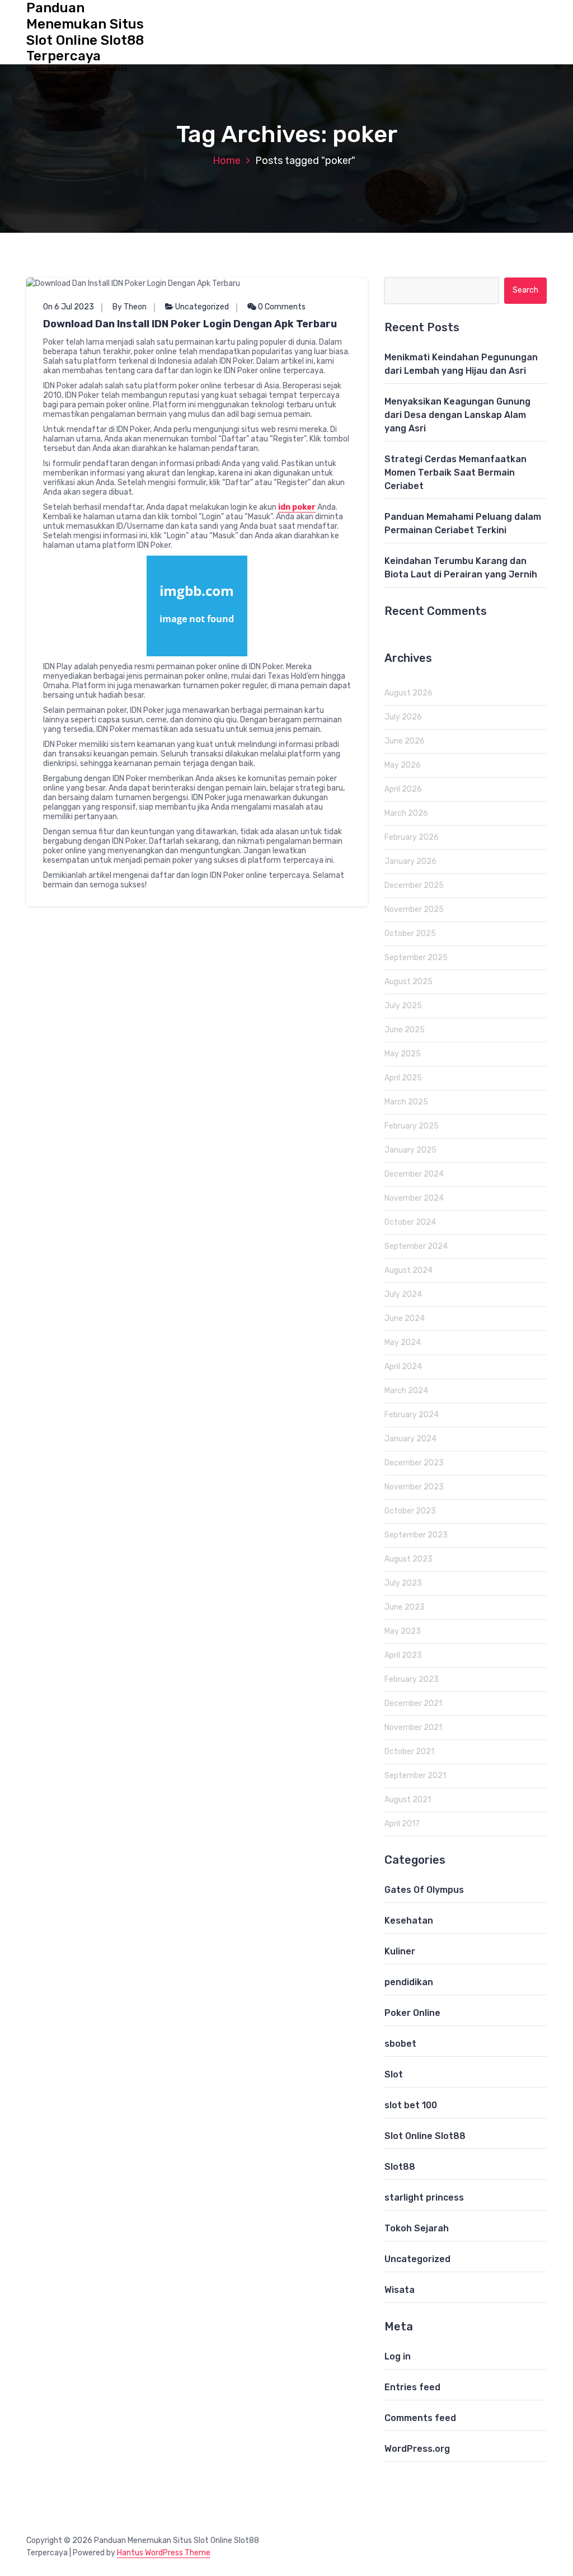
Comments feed (420, 2418)
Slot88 (400, 2167)
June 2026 (405, 741)
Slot (394, 2074)
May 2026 (403, 765)
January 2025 (410, 1150)
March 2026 (406, 813)
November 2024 (414, 1198)
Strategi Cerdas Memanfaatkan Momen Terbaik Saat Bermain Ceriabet (455, 473)
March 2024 (406, 1391)
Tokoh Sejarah (417, 2228)
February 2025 (412, 1126)
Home (227, 161)
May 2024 (403, 1343)
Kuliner (400, 1951)
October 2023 (410, 1511)
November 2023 (414, 1487)
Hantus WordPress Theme (164, 2553)
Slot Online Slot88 (425, 2136)
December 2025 (414, 885)
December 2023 (414, 1463)
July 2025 (403, 1006)
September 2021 (415, 1776)
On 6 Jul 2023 (69, 307)
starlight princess (424, 2197)
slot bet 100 (411, 2105)
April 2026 (403, 789)
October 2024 (410, 1222)
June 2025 (405, 1030)
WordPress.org (417, 2449)
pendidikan (409, 1982)
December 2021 (413, 1703)
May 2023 (403, 1631)
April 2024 (403, 1367)
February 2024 (412, 1415)
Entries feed (412, 2387)
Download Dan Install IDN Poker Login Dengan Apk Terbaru (190, 324)
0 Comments (281, 307)
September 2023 (416, 1535)
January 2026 (410, 861)
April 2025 (403, 1078)
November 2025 (414, 909)
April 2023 (403, 1655)
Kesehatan (409, 1921)
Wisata (400, 2290)
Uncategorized (202, 307)
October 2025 (410, 934)
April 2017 (402, 1824)
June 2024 (405, 1318)
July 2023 (403, 1583)
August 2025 (408, 982)
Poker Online (412, 2013)
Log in (398, 2356)
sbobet (400, 2044)
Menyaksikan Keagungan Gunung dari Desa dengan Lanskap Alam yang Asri (457, 415)
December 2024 (414, 1174)
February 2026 (412, 837)
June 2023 (405, 1607)
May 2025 (403, 1054)
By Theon (130, 307)
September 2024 (416, 1246)
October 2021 (409, 1752)
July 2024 (403, 1294)
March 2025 (406, 1102)
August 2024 (408, 1270)
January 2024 (410, 1439)
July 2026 (403, 717)
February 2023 (412, 1679)
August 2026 (408, 693)
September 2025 (416, 958)
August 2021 (408, 1800)
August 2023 (408, 1559)
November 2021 (413, 1727)
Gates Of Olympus (424, 1890)
